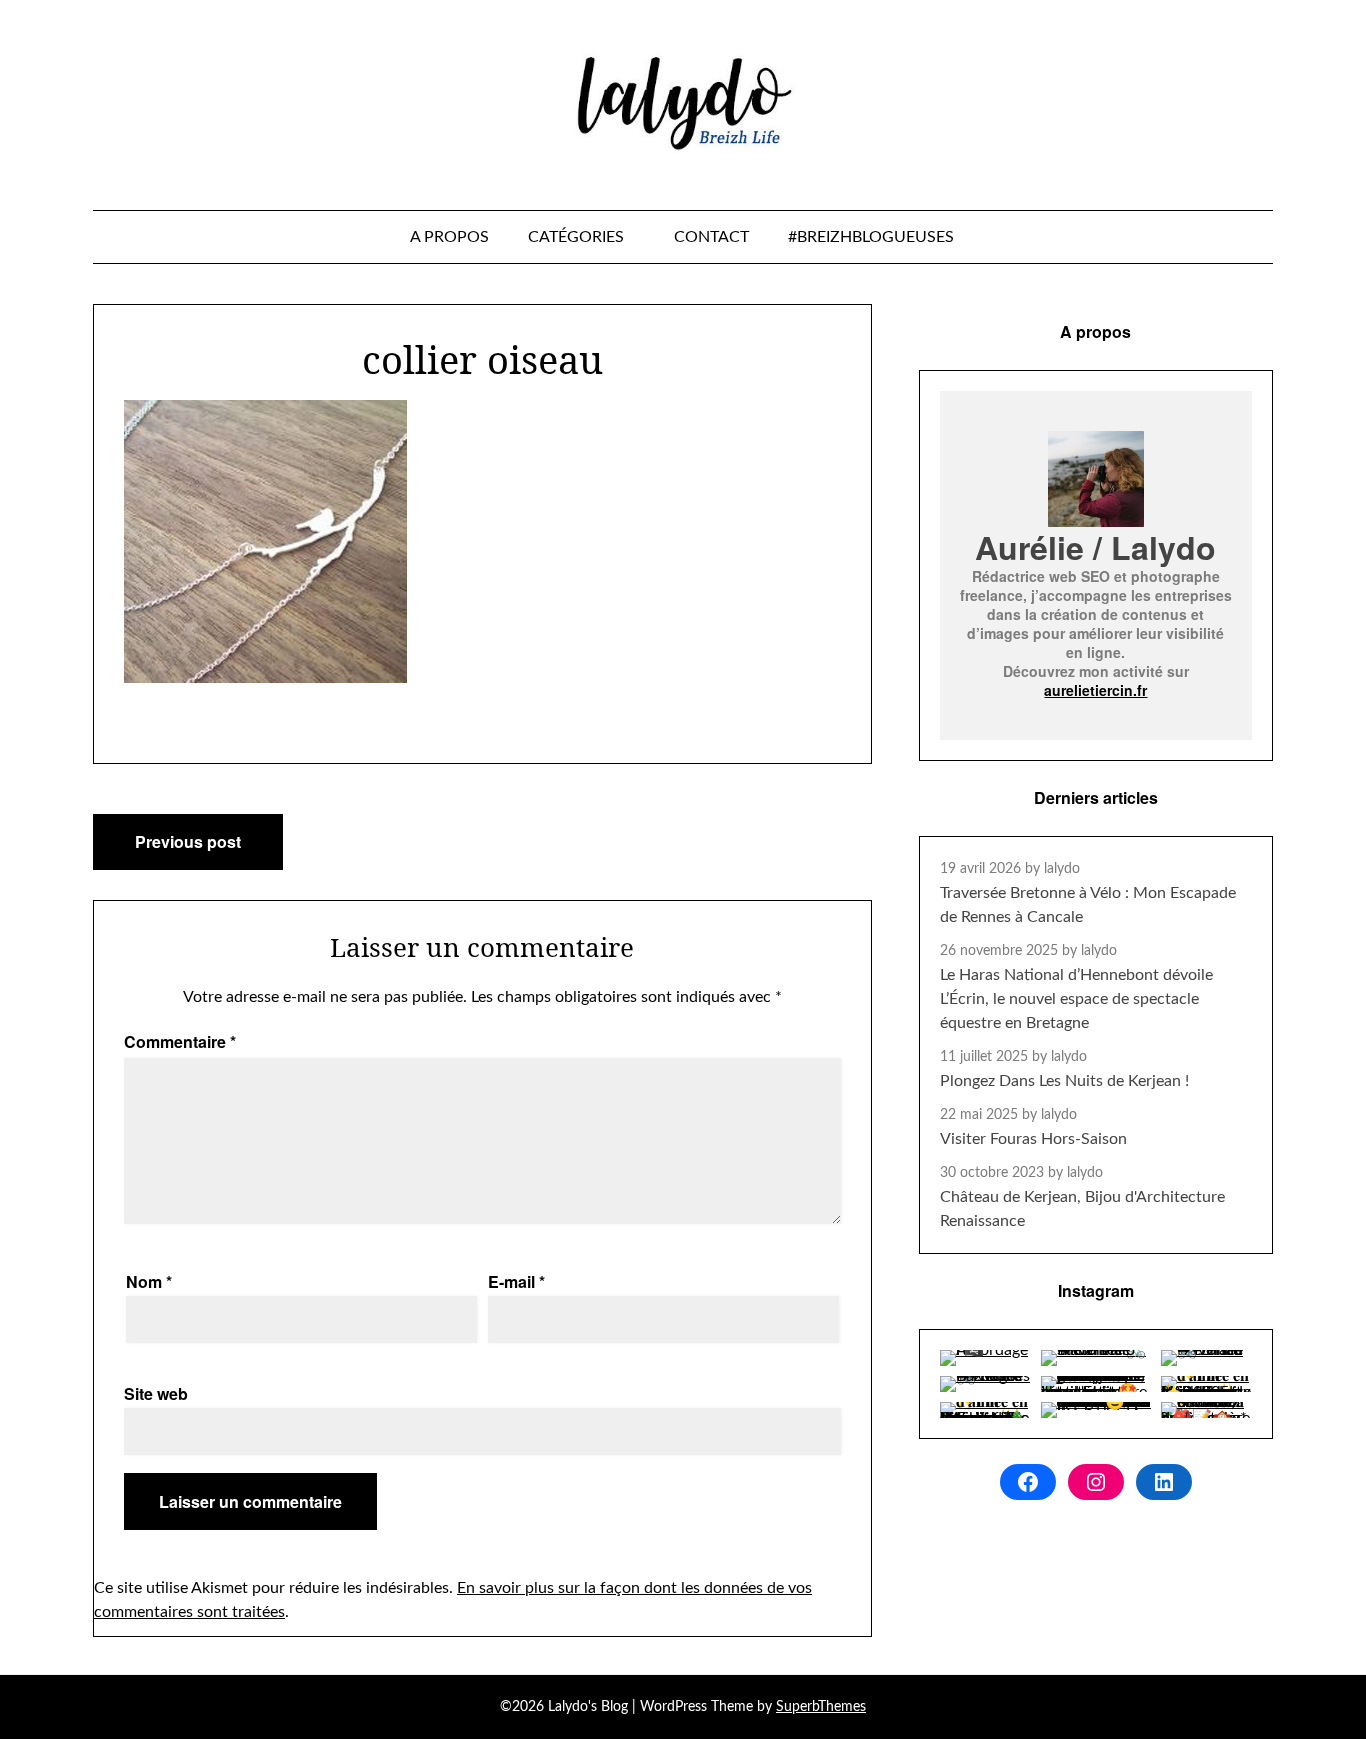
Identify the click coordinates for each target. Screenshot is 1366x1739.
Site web (156, 1393)
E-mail (516, 1281)
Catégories (576, 237)
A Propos (449, 237)
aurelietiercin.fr (1095, 690)
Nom (149, 1281)
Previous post (188, 841)
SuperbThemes (821, 1707)
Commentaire (180, 1041)
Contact (711, 237)
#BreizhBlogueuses (871, 237)
